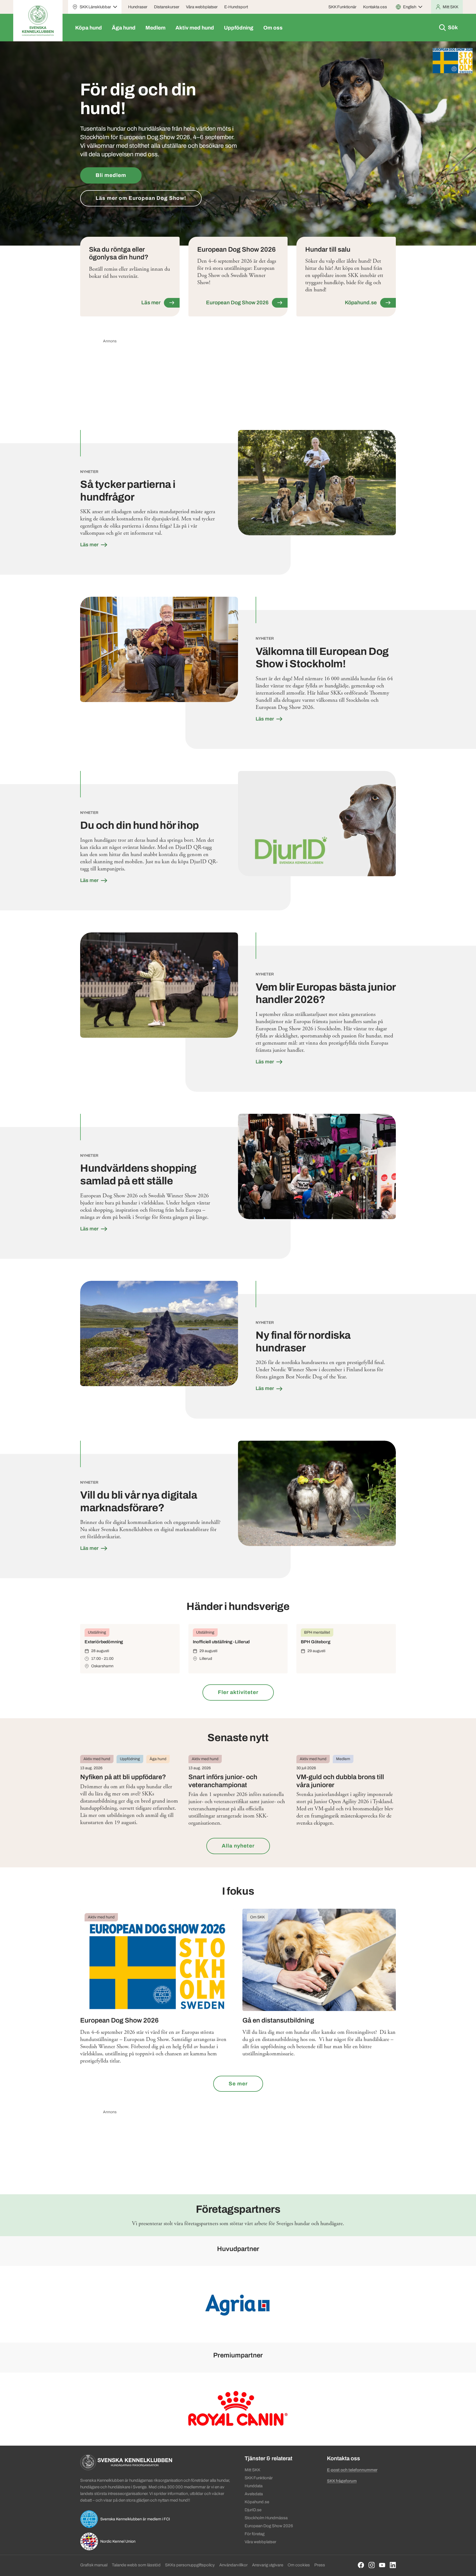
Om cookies (299, 2565)
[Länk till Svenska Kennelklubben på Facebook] (361, 2565)
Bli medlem (111, 175)
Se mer (238, 2084)
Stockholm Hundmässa (266, 2518)
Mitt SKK (252, 2470)
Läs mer (90, 545)
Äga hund (124, 28)
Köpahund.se (257, 2502)
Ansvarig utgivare (268, 2565)
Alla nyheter (238, 1846)
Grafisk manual (94, 2565)
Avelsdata (254, 2494)
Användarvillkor (233, 2565)
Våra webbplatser (202, 7)
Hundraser (138, 7)
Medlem (155, 28)
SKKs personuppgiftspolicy (190, 2565)
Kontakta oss (375, 7)
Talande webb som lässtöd (136, 2565)
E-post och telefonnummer (352, 2470)
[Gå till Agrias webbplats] (238, 2304)
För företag (255, 2534)
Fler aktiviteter (238, 1692)
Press (320, 2565)
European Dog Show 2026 (269, 2526)
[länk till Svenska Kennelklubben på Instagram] (372, 2565)
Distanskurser (167, 7)
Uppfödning (239, 28)
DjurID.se (253, 2510)
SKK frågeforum (342, 2481)
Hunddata (254, 2486)
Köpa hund (89, 28)
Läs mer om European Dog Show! (141, 198)
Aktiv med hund (195, 28)
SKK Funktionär (342, 7)
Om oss (273, 28)
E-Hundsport (236, 7)
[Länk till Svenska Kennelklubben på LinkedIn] (393, 2565)
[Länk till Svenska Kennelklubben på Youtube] (382, 2565)
